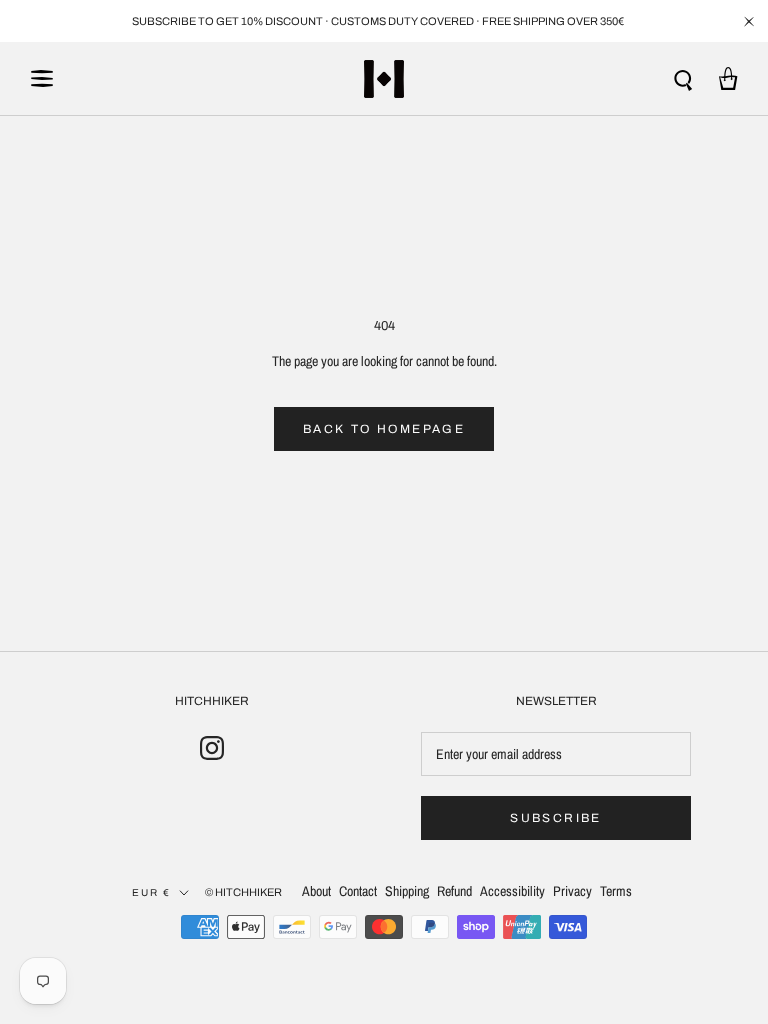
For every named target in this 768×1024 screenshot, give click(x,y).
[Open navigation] (42, 78)
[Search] (683, 78)
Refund (454, 891)
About (316, 891)
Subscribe (556, 818)
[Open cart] (728, 78)
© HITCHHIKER (243, 892)
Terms (616, 891)
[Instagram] (212, 748)
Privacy (572, 891)
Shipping (407, 891)
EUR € (151, 892)
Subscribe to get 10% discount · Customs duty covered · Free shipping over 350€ (378, 21)
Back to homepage (384, 429)
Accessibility (512, 891)
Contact (358, 891)
